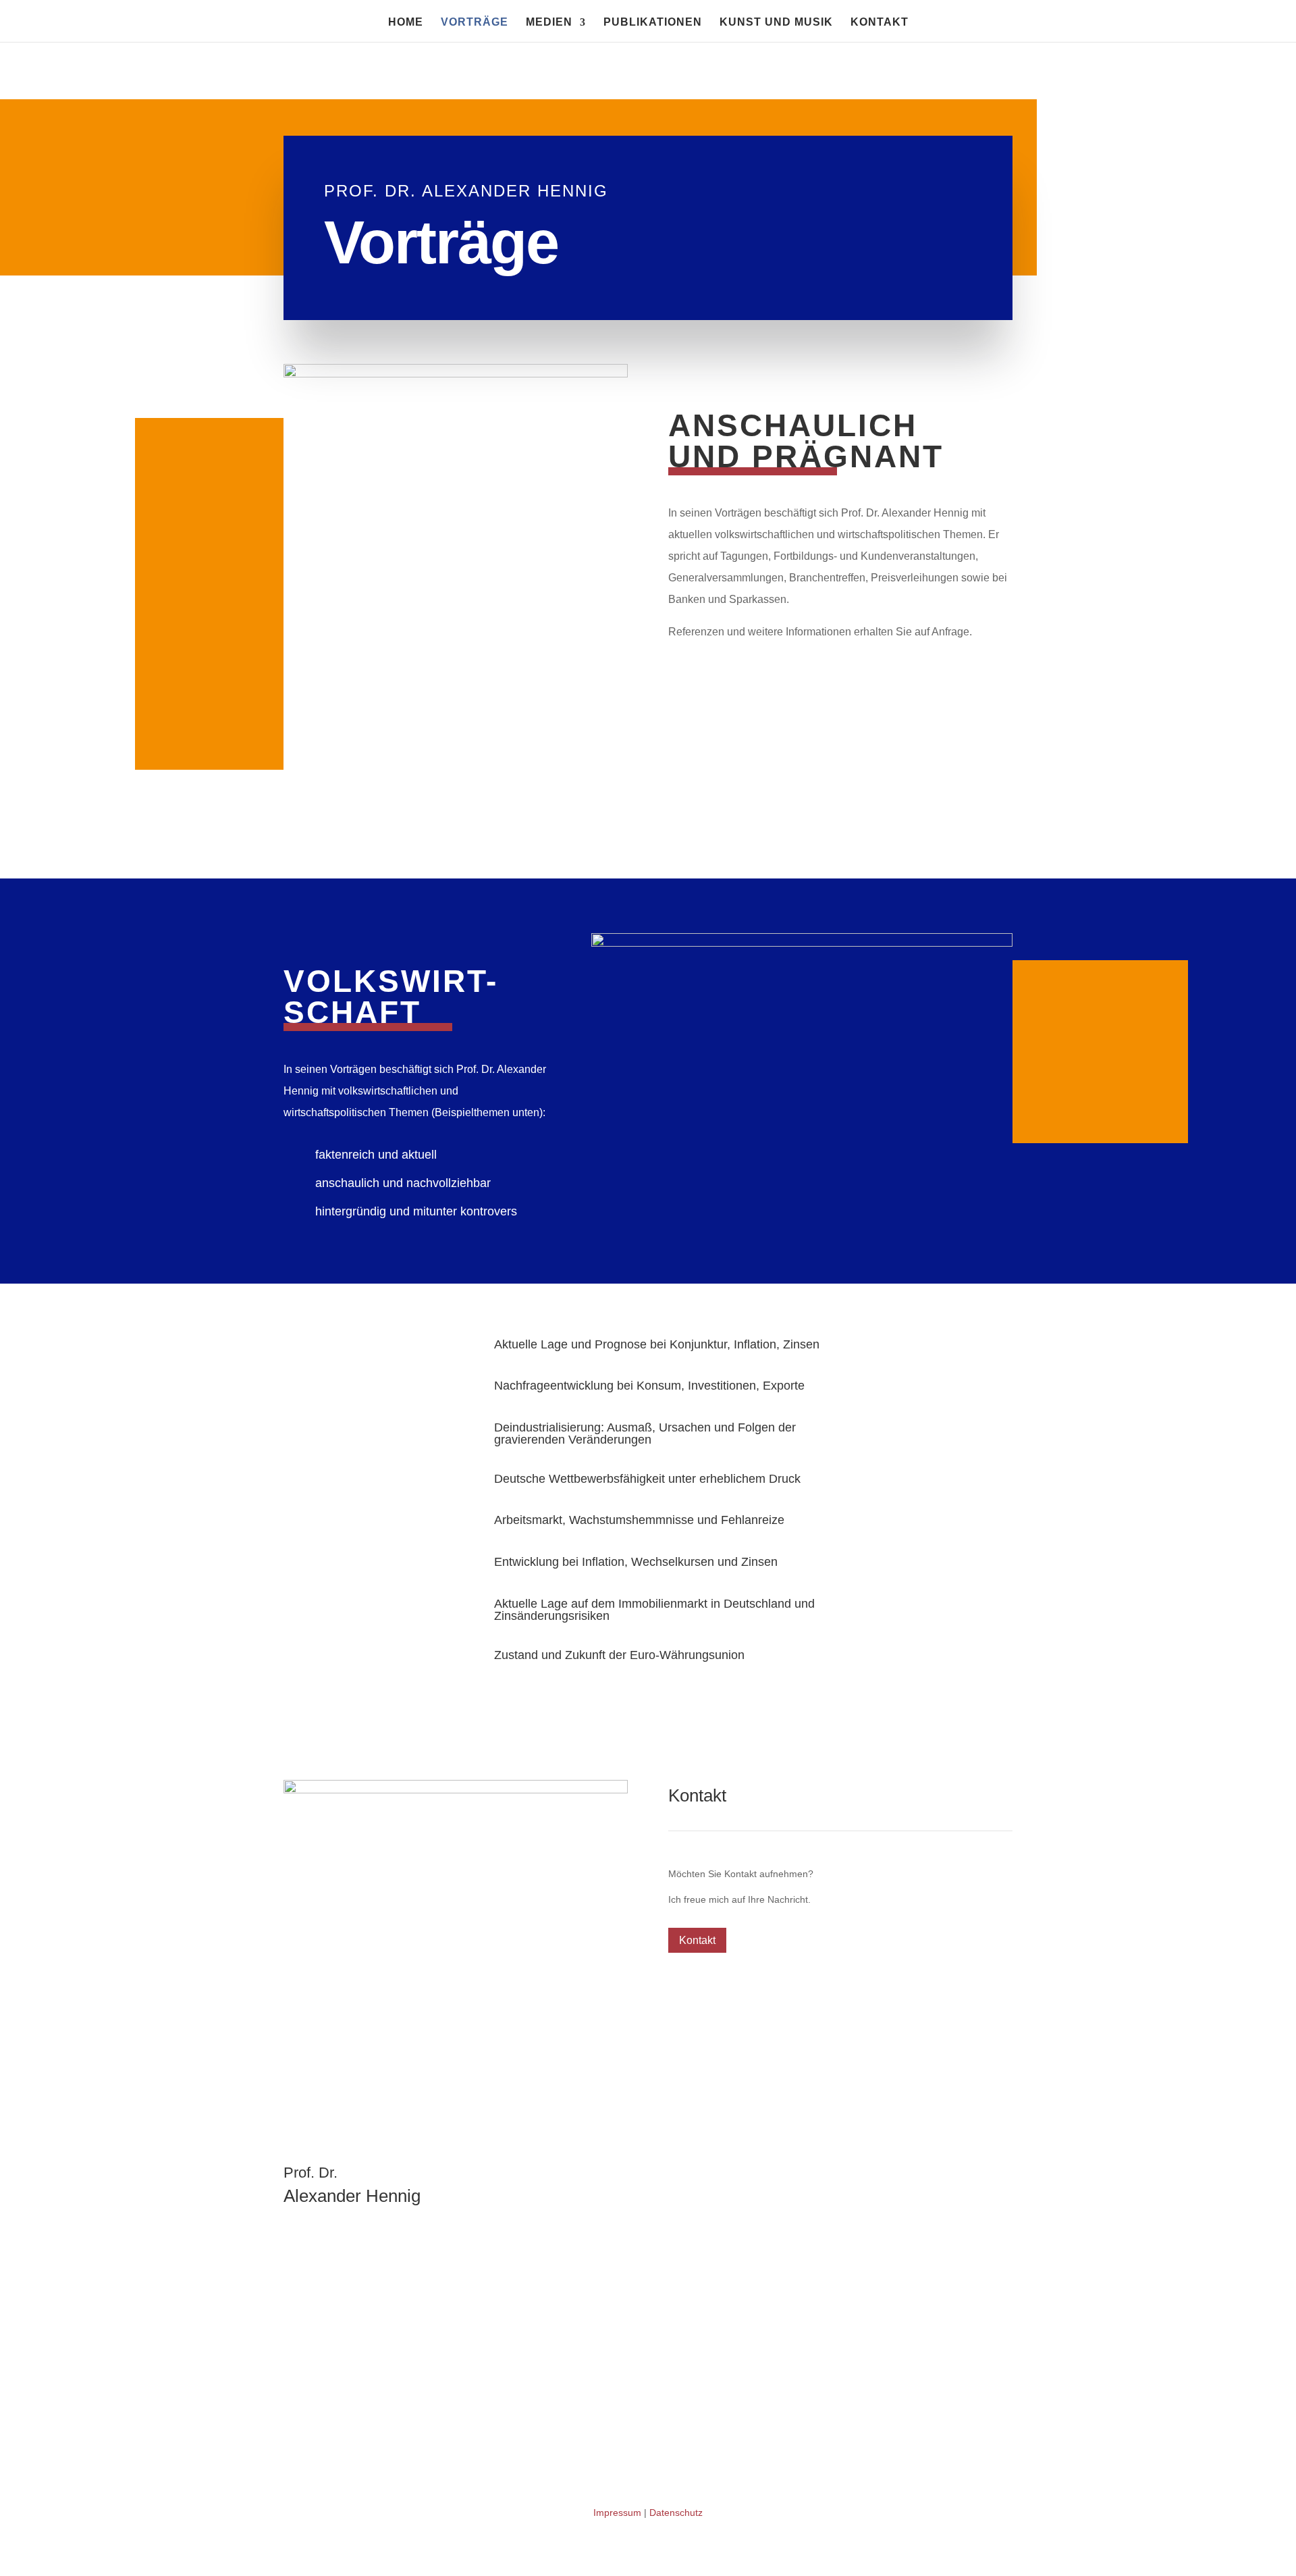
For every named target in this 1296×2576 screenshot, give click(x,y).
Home (406, 23)
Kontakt (880, 23)
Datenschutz (676, 2513)
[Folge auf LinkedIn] (294, 2040)
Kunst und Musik (776, 23)
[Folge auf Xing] (321, 2040)
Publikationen (653, 23)
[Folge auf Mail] (348, 2040)
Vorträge (475, 23)
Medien (549, 23)
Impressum (617, 2513)
